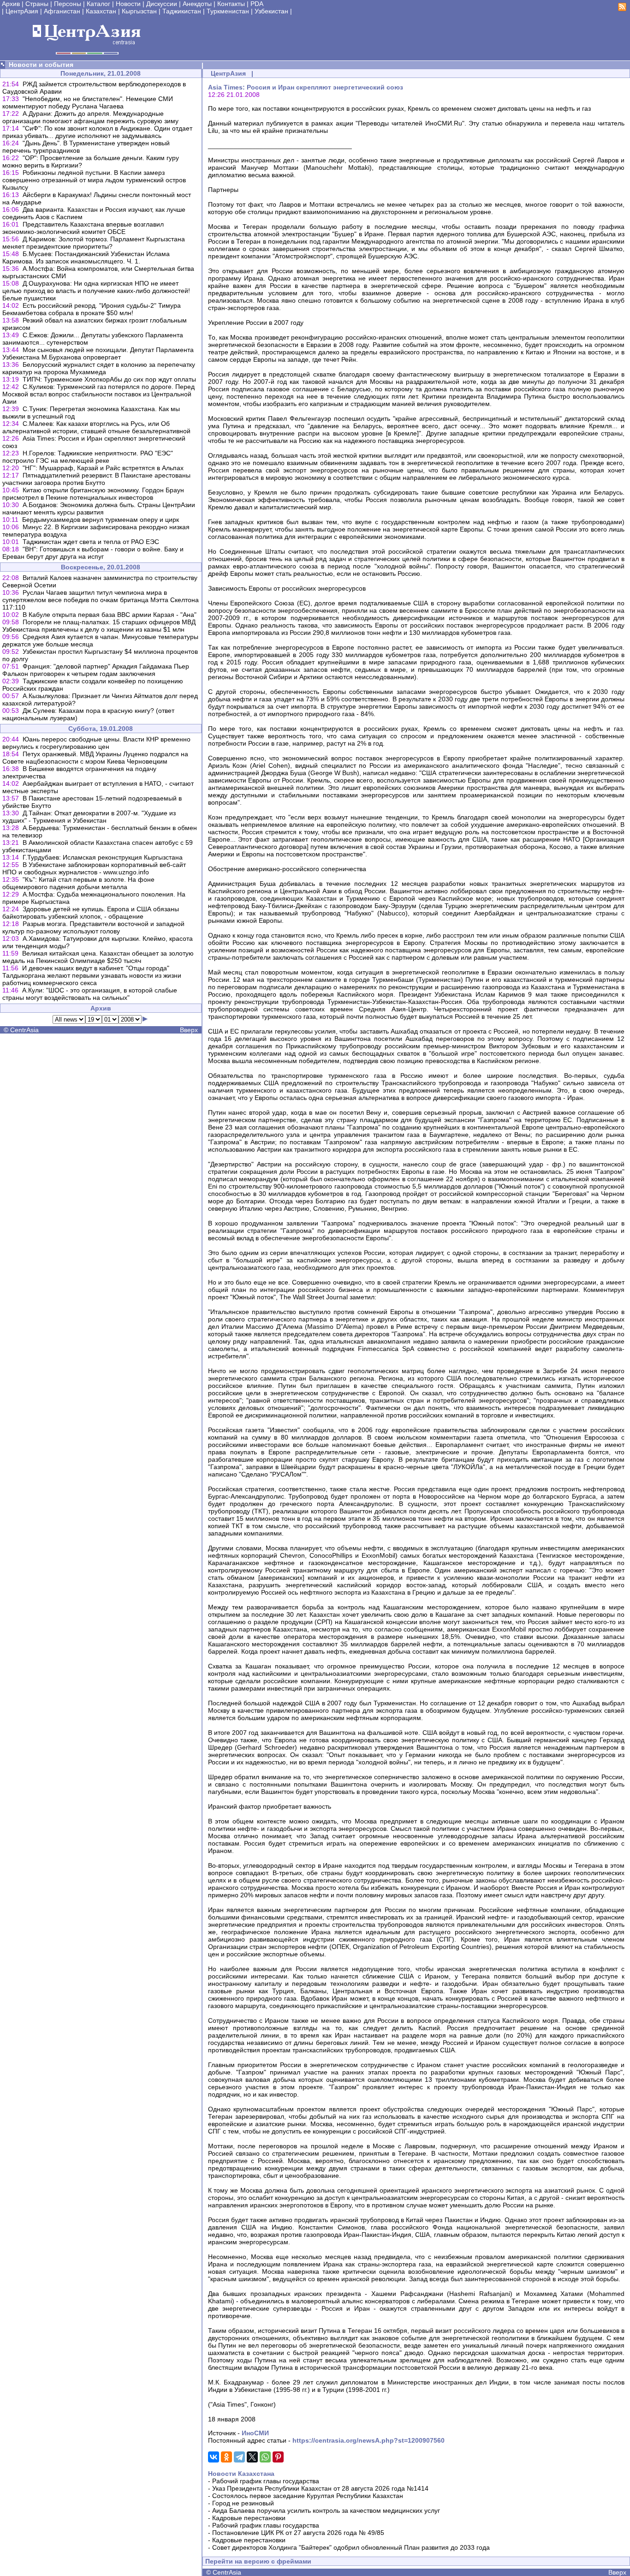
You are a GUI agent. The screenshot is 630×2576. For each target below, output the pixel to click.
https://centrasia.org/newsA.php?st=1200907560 (368, 2440)
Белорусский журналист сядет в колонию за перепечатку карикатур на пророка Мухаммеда (99, 368)
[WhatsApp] (265, 2457)
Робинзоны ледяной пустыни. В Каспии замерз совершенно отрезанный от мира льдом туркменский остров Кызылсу (94, 180)
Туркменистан (228, 11)
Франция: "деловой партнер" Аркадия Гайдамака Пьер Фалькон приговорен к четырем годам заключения (96, 670)
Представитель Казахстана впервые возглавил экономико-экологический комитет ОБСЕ (83, 228)
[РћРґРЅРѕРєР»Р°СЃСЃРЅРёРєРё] (226, 2457)
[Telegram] (239, 2457)
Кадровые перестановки (249, 2518)
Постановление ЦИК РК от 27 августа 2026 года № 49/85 (298, 2533)
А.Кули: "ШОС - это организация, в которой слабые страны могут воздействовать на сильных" (90, 994)
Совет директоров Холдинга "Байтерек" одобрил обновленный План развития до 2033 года (351, 2547)
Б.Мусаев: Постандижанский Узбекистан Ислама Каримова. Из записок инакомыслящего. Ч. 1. (86, 257)
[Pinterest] (278, 2457)
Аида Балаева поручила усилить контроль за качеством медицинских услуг (326, 2510)
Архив (11, 4)
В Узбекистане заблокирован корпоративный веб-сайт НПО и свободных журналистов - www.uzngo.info (94, 868)
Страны (37, 4)
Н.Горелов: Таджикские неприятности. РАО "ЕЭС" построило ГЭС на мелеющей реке (88, 457)
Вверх (189, 1030)
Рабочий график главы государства (266, 2481)
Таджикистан (182, 11)
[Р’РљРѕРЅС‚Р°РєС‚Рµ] (214, 2457)
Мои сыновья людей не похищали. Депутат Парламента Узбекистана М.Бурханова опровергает (98, 353)
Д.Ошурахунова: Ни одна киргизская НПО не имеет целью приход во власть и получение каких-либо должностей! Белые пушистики (96, 291)
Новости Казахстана (241, 2474)
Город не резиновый (243, 2503)
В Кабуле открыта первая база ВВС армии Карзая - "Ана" (110, 615)
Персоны (68, 4)
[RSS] (622, 9)
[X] (252, 2457)
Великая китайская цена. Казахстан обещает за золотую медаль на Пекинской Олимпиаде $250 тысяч (98, 957)
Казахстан (101, 11)
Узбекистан (271, 11)
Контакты (231, 4)
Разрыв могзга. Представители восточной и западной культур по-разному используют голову (93, 927)
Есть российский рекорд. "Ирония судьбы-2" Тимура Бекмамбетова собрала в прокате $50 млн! (92, 309)
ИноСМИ (255, 2433)
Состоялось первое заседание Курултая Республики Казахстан (308, 2496)
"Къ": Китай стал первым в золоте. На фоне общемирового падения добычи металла (78, 883)
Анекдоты (197, 4)
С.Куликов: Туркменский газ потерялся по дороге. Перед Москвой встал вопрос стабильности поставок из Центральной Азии (98, 394)
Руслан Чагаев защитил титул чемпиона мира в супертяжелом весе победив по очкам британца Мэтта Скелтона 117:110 (101, 600)
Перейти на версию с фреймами (258, 2561)
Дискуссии (162, 4)
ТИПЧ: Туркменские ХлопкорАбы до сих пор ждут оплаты (109, 379)
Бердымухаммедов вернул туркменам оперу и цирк (101, 520)
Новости (128, 4)
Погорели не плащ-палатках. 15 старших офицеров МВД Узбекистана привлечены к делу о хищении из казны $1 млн (99, 626)
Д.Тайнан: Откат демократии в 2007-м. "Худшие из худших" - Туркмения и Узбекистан (89, 817)
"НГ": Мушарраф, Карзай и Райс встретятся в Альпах (103, 468)
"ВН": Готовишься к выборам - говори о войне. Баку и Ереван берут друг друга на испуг (93, 553)
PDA (257, 4)
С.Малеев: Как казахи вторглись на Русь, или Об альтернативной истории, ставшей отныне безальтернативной (96, 427)
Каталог (98, 4)
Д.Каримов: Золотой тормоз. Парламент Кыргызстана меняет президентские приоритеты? (94, 243)
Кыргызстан (139, 11)
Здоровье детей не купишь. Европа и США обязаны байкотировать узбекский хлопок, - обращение (91, 913)
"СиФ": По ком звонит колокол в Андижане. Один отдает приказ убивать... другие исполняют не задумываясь (97, 132)
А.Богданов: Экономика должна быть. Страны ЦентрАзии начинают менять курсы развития (99, 508)
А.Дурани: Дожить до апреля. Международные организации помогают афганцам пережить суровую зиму (90, 117)
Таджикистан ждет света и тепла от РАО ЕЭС (91, 542)
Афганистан (62, 11)
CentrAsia (24, 1030)
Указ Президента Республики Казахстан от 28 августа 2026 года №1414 (320, 2488)
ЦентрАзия (22, 11)
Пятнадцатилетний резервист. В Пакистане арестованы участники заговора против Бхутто (96, 479)
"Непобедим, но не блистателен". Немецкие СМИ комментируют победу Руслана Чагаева (88, 102)
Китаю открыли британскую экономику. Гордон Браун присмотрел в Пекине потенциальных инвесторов (93, 494)
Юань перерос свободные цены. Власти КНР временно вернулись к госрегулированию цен (96, 743)
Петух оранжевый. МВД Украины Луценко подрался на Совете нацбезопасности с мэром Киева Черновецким (95, 758)
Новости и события (41, 65)
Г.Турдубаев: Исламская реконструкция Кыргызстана (103, 857)
